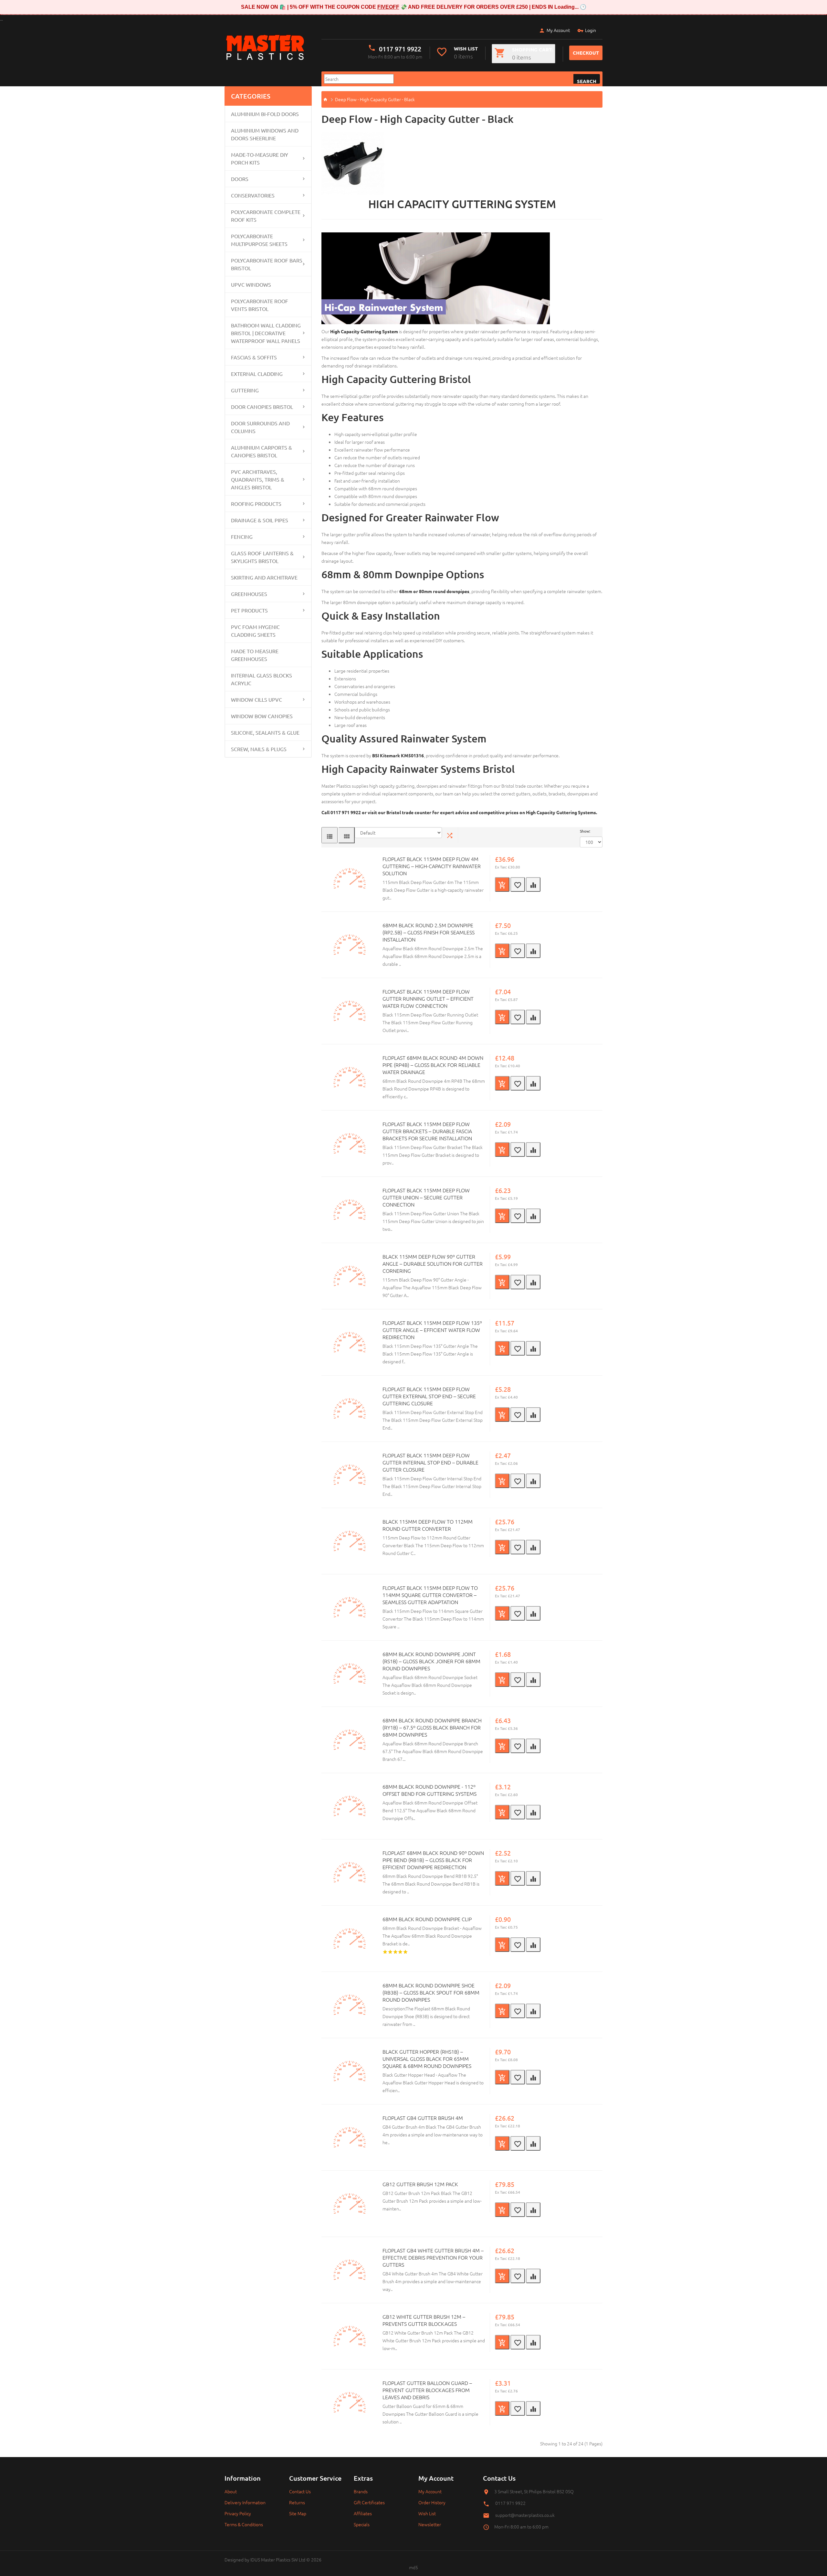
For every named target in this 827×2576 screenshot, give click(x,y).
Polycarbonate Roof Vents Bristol (260, 305)
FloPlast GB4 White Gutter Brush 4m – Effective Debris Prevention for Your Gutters (433, 2257)
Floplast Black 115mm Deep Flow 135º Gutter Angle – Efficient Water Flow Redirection (432, 1330)
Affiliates (363, 2513)
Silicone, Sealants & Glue (265, 732)
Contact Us (300, 2491)
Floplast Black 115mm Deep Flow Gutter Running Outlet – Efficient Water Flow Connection (428, 998)
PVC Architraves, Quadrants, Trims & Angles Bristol (258, 479)
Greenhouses (249, 594)
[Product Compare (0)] (450, 835)
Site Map (298, 2513)
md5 (413, 2567)
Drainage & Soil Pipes (260, 520)
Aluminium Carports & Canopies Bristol (262, 451)
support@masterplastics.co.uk (525, 2515)
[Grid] (347, 835)
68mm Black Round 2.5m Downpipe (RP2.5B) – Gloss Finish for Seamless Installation (429, 932)
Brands (361, 2491)
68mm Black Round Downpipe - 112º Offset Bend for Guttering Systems (429, 1790)
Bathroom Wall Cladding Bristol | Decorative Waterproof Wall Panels (266, 333)
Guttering (245, 390)
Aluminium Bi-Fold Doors (265, 114)
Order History (432, 2502)
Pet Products (249, 610)
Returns (297, 2502)
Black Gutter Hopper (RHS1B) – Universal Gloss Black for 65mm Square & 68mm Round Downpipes (427, 2059)
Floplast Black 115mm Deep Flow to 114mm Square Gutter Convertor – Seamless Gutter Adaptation (430, 1595)
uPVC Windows (251, 284)
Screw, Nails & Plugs (259, 749)
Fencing (242, 537)
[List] (330, 835)
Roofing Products (256, 504)
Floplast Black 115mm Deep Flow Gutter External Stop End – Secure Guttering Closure (429, 1396)
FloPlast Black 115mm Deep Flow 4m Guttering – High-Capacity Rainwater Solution (432, 866)
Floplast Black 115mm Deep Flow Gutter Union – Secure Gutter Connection (426, 1197)
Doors (240, 179)
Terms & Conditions (244, 2524)
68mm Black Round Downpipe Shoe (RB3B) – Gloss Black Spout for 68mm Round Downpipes (431, 1992)
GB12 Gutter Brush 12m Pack (420, 2184)
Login (591, 30)
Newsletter (430, 2524)
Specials (362, 2524)
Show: (585, 831)
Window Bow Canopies (262, 716)
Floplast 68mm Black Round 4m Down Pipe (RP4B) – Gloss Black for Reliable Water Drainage (433, 1065)
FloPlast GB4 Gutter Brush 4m (423, 2118)
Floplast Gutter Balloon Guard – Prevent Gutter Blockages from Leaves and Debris (427, 2390)
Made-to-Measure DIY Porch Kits (260, 158)
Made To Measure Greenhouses (255, 655)
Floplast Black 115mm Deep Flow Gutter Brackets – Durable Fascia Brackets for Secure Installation (427, 1131)
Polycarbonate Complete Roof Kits (266, 216)
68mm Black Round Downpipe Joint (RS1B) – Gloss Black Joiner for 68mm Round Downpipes (431, 1661)
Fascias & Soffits (254, 357)
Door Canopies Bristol (262, 407)
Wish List (427, 2513)
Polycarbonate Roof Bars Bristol (267, 264)
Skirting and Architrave (264, 577)
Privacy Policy (238, 2513)
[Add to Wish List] (518, 884)
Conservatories (253, 195)
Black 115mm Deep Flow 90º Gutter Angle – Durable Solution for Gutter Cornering (433, 1263)
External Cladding (257, 374)
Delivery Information (245, 2502)
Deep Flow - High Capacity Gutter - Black (375, 99)
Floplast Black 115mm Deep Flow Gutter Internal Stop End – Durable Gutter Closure (430, 1462)
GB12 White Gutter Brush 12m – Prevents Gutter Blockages (424, 2320)
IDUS (255, 2560)
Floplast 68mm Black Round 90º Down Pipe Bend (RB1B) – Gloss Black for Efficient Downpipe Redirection (433, 1860)
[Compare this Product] (533, 884)
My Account (558, 30)
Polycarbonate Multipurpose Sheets (259, 240)
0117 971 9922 (400, 49)
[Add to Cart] (502, 884)
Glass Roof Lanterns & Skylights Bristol (262, 557)
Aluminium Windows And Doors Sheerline (265, 134)
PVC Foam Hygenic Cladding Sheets (255, 631)
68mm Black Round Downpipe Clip (427, 1919)
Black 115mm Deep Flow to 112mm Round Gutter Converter (428, 1525)
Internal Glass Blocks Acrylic (262, 679)
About (231, 2491)
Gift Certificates (369, 2502)
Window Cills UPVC (256, 699)
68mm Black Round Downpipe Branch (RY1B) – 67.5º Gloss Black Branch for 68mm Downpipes (432, 1727)
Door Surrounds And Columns (260, 427)
